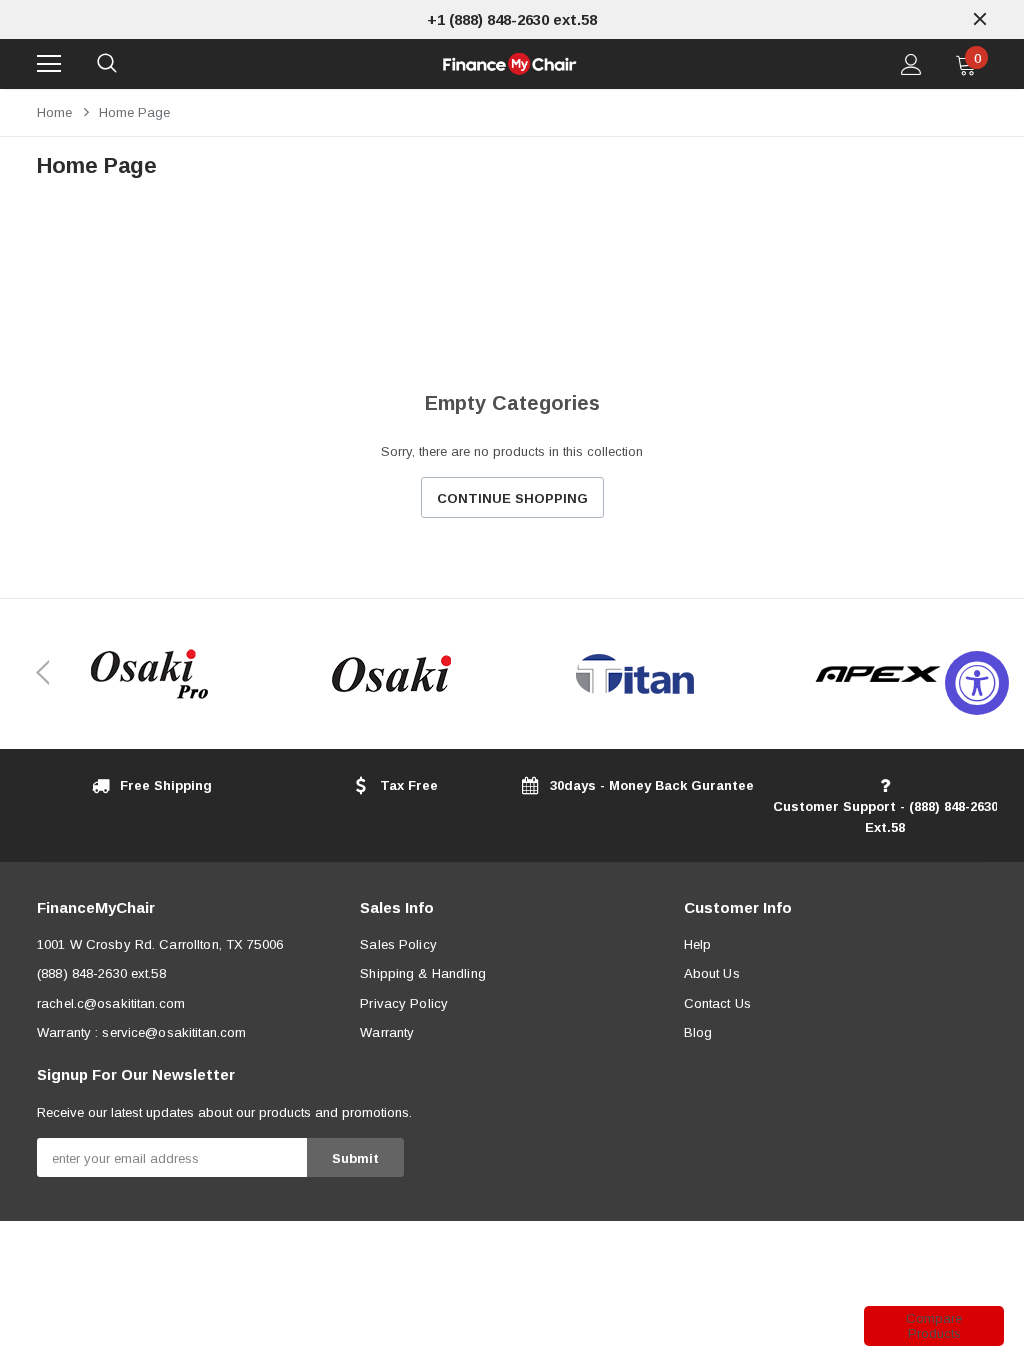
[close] (980, 19)
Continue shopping (512, 498)
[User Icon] (911, 64)
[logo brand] (148, 674)
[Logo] (509, 64)
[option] (512, 19)
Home (54, 112)
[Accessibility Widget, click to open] (977, 683)
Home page (134, 112)
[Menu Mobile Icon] (49, 64)
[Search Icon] (107, 64)
